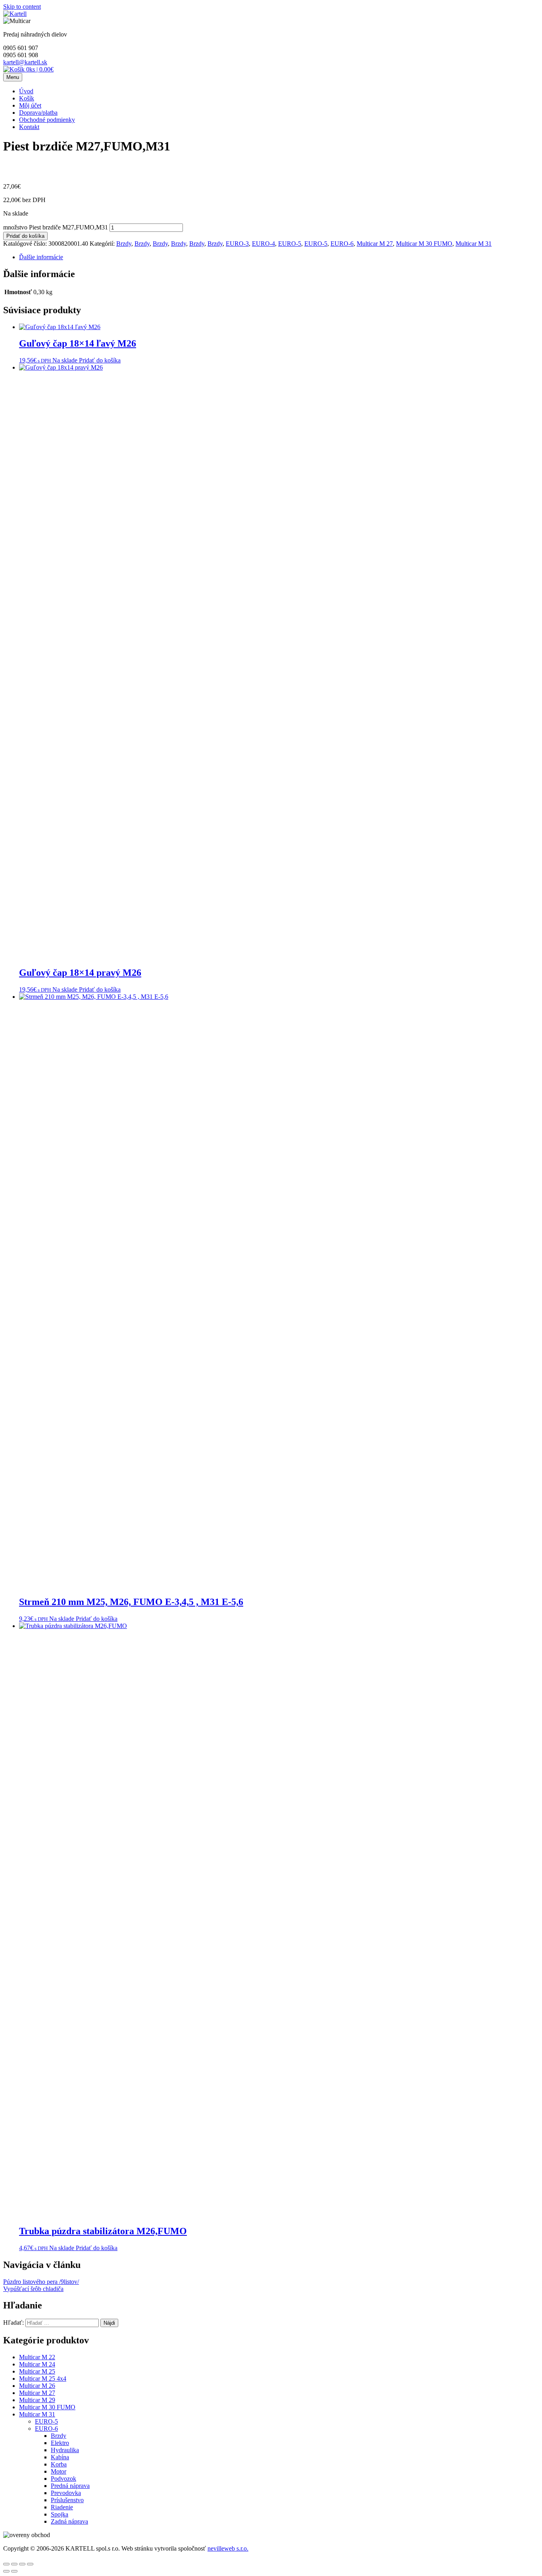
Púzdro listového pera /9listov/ (41, 2282)
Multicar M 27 (375, 244)
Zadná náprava (69, 2521)
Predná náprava (70, 2486)
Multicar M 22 (37, 2357)
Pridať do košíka (25, 236)
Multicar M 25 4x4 (43, 2379)
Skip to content (22, 7)
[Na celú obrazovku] (22, 2564)
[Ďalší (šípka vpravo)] (14, 2571)
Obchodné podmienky (47, 120)
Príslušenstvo (67, 2500)
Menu (13, 77)
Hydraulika (65, 2450)
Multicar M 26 (37, 2386)
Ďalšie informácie (41, 257)
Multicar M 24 (37, 2364)
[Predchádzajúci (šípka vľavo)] (6, 2571)
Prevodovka (66, 2493)
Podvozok (63, 2479)
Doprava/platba (38, 113)
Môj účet (30, 105)
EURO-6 (342, 244)
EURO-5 (290, 244)
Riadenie (62, 2507)
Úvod (26, 91)
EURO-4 (263, 244)
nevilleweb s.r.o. (228, 2548)
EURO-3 (237, 244)
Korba (59, 2464)
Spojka (60, 2514)
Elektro (60, 2443)
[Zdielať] (14, 2564)
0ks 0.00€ (39, 69)
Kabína (60, 2457)
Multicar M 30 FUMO (424, 244)
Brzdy (124, 244)
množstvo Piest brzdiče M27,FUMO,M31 (56, 227)
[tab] (279, 257)
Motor (59, 2471)
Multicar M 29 (37, 2400)
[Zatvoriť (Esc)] (6, 2564)
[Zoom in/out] (30, 2564)
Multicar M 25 (37, 2371)
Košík (27, 98)
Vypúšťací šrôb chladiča (33, 2289)
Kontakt (29, 127)
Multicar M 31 (474, 244)
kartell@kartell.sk (25, 62)
